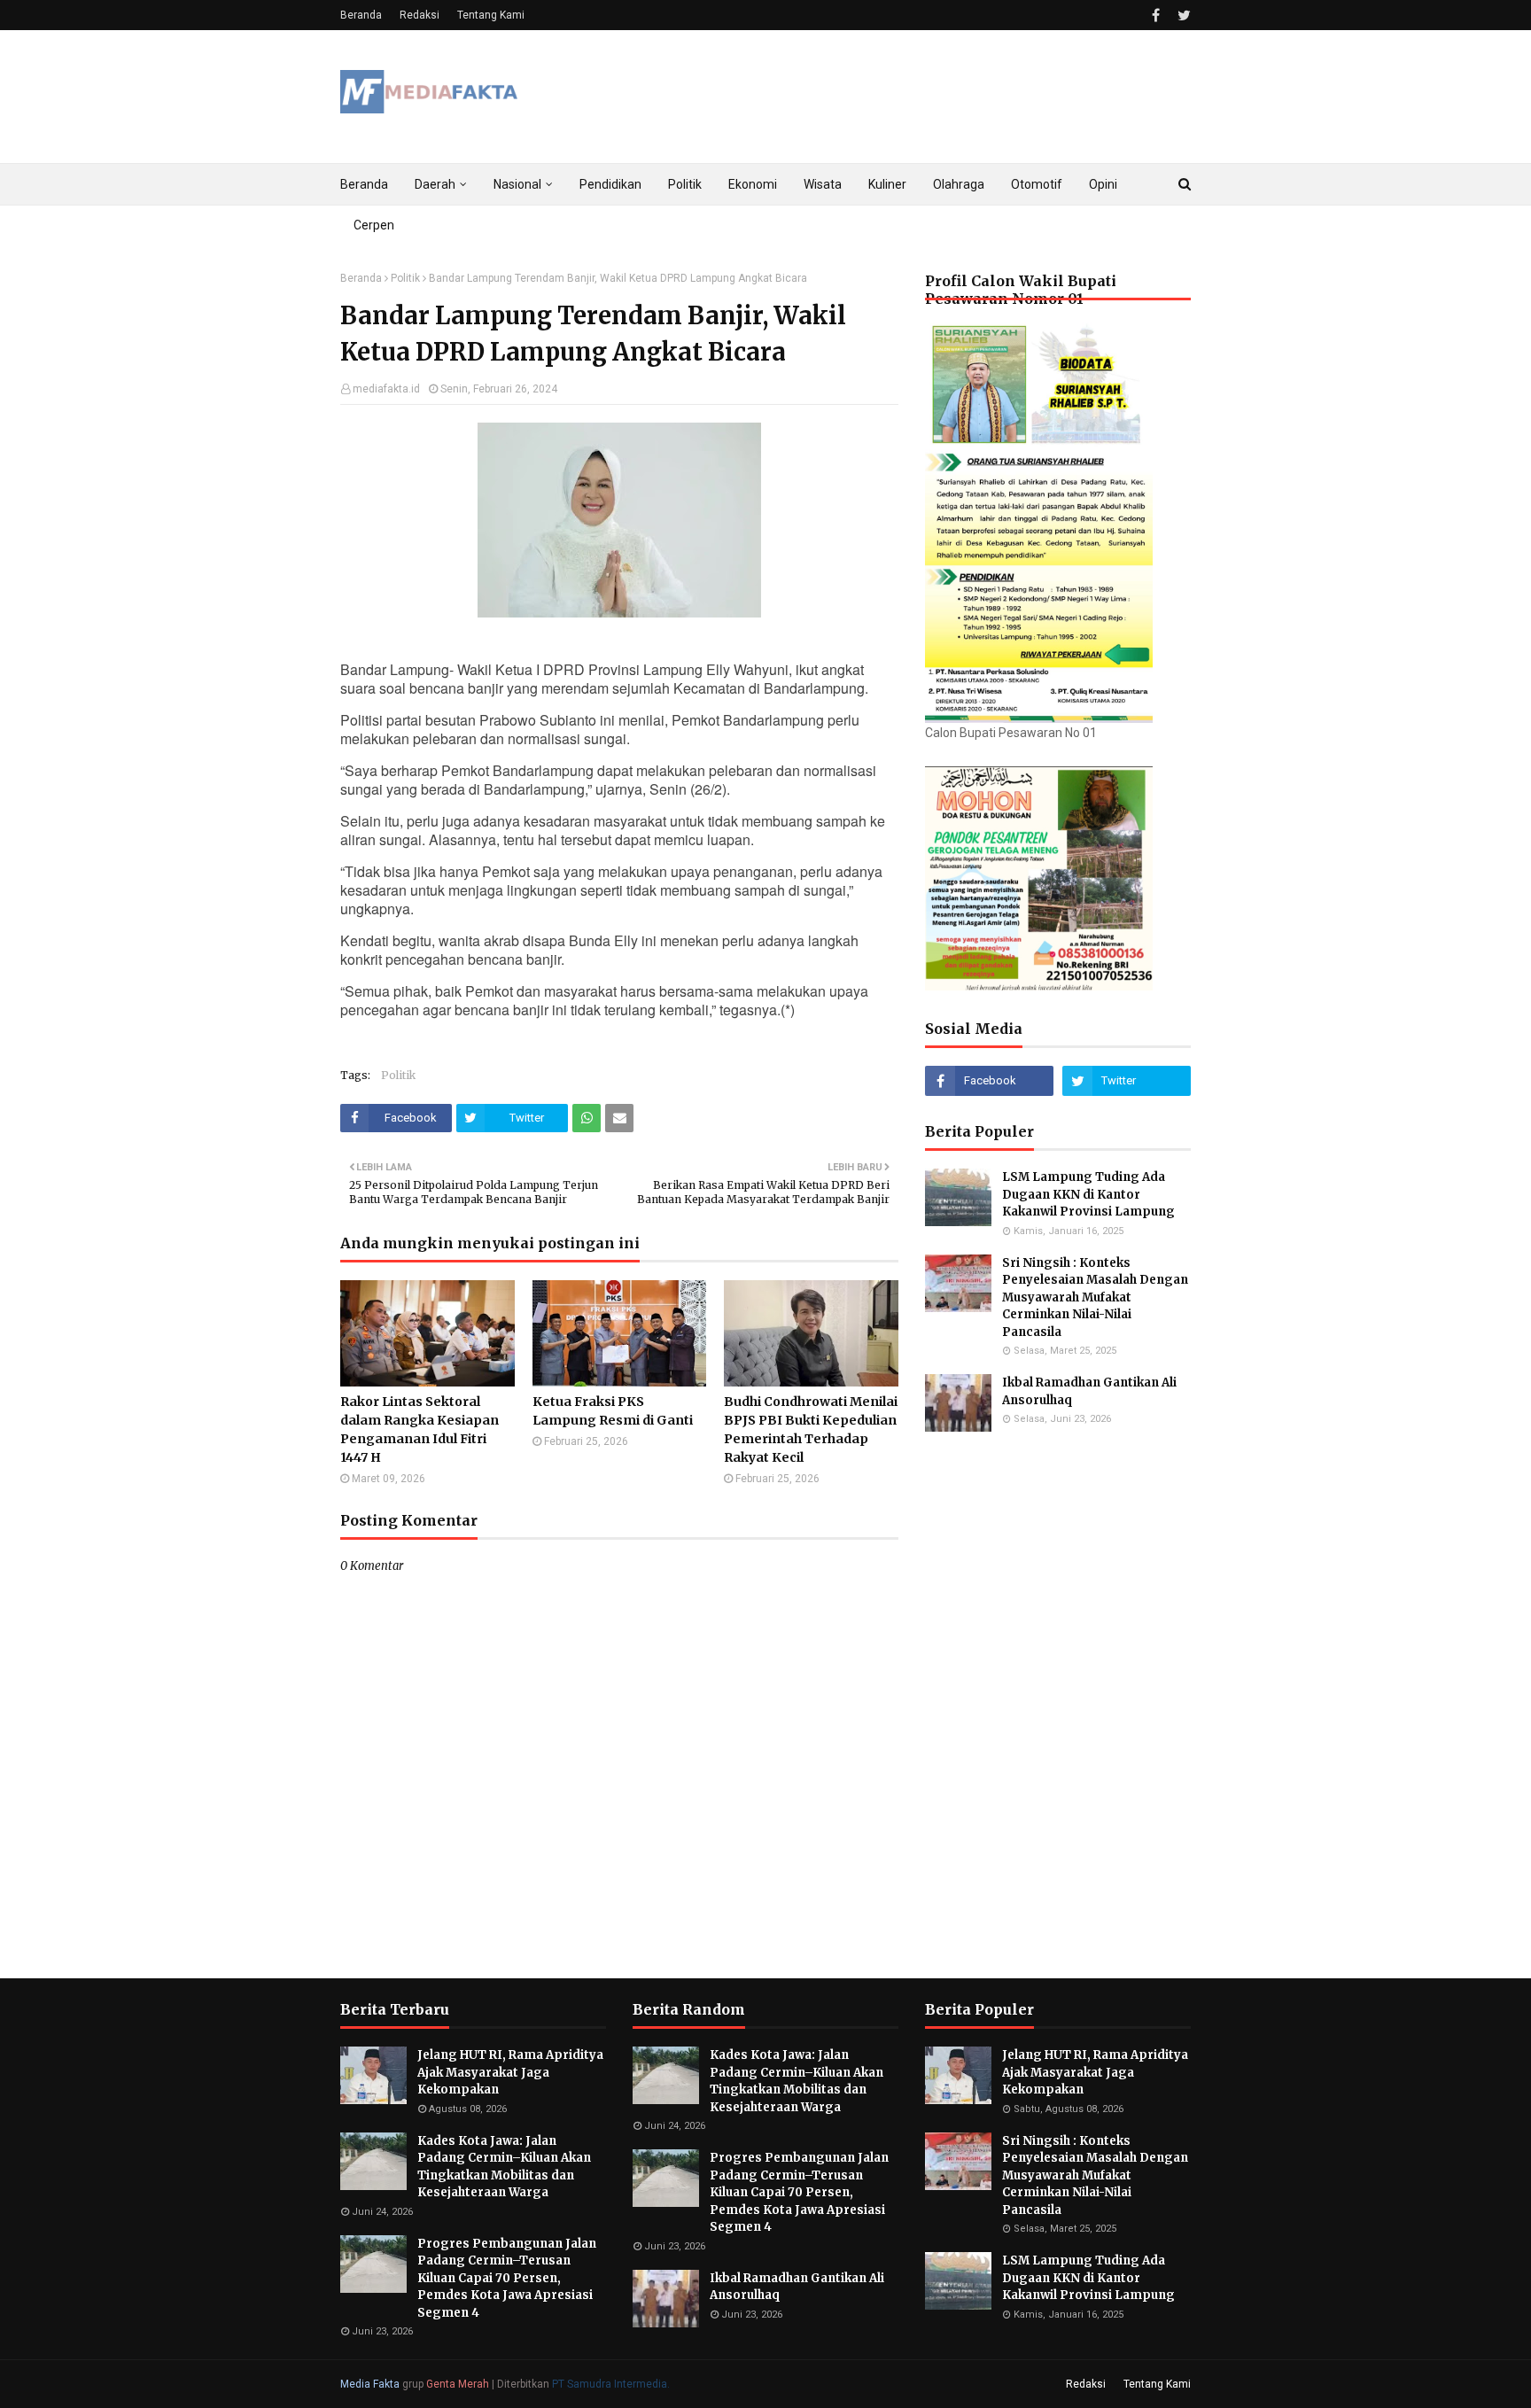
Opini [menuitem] (1103, 184)
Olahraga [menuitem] (959, 184)
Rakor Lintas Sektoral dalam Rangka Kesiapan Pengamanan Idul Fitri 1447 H (420, 1429)
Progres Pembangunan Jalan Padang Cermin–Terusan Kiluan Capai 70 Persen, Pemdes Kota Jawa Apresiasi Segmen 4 (507, 2278)
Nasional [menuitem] (517, 184)
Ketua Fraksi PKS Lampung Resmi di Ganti (613, 1411)
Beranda (361, 15)
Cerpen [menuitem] (374, 225)
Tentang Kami (491, 15)
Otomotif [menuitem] (1037, 184)
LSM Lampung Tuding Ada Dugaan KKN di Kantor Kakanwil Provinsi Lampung (1090, 1194)
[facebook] (1156, 16)
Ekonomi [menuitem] (753, 184)
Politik (405, 278)
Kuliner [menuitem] (887, 184)
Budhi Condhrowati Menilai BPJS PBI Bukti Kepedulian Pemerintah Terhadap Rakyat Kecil (811, 1429)
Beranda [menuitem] (364, 184)
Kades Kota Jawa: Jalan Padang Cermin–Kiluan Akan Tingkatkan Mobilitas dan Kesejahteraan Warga (504, 2167)
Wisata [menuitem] (823, 184)
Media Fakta (370, 2384)
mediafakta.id (386, 389)
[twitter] (1182, 16)
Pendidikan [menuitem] (610, 184)
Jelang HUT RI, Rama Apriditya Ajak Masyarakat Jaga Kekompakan (510, 2072)
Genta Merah (458, 2384)
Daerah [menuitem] (435, 184)
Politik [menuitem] (685, 184)
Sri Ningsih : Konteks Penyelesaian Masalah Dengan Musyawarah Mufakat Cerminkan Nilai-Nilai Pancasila (1095, 1297)
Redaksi (420, 15)
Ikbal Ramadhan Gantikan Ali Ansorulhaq (1089, 1391)
